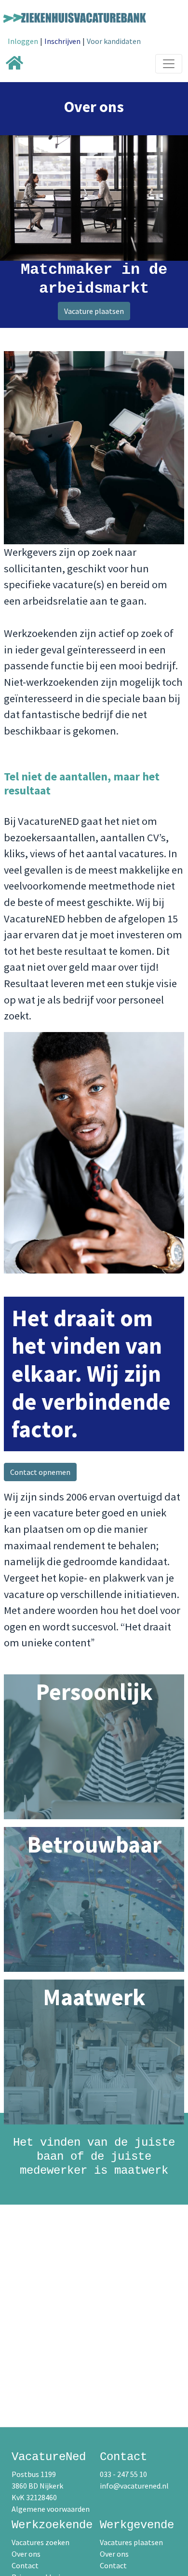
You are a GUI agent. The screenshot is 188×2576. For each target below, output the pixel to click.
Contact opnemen (40, 1472)
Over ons (26, 2554)
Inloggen (23, 41)
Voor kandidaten (114, 41)
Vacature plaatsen (94, 311)
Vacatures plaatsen (131, 2542)
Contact (25, 2565)
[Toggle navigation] (169, 64)
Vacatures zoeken (40, 2542)
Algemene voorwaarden (51, 2509)
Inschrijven (62, 41)
